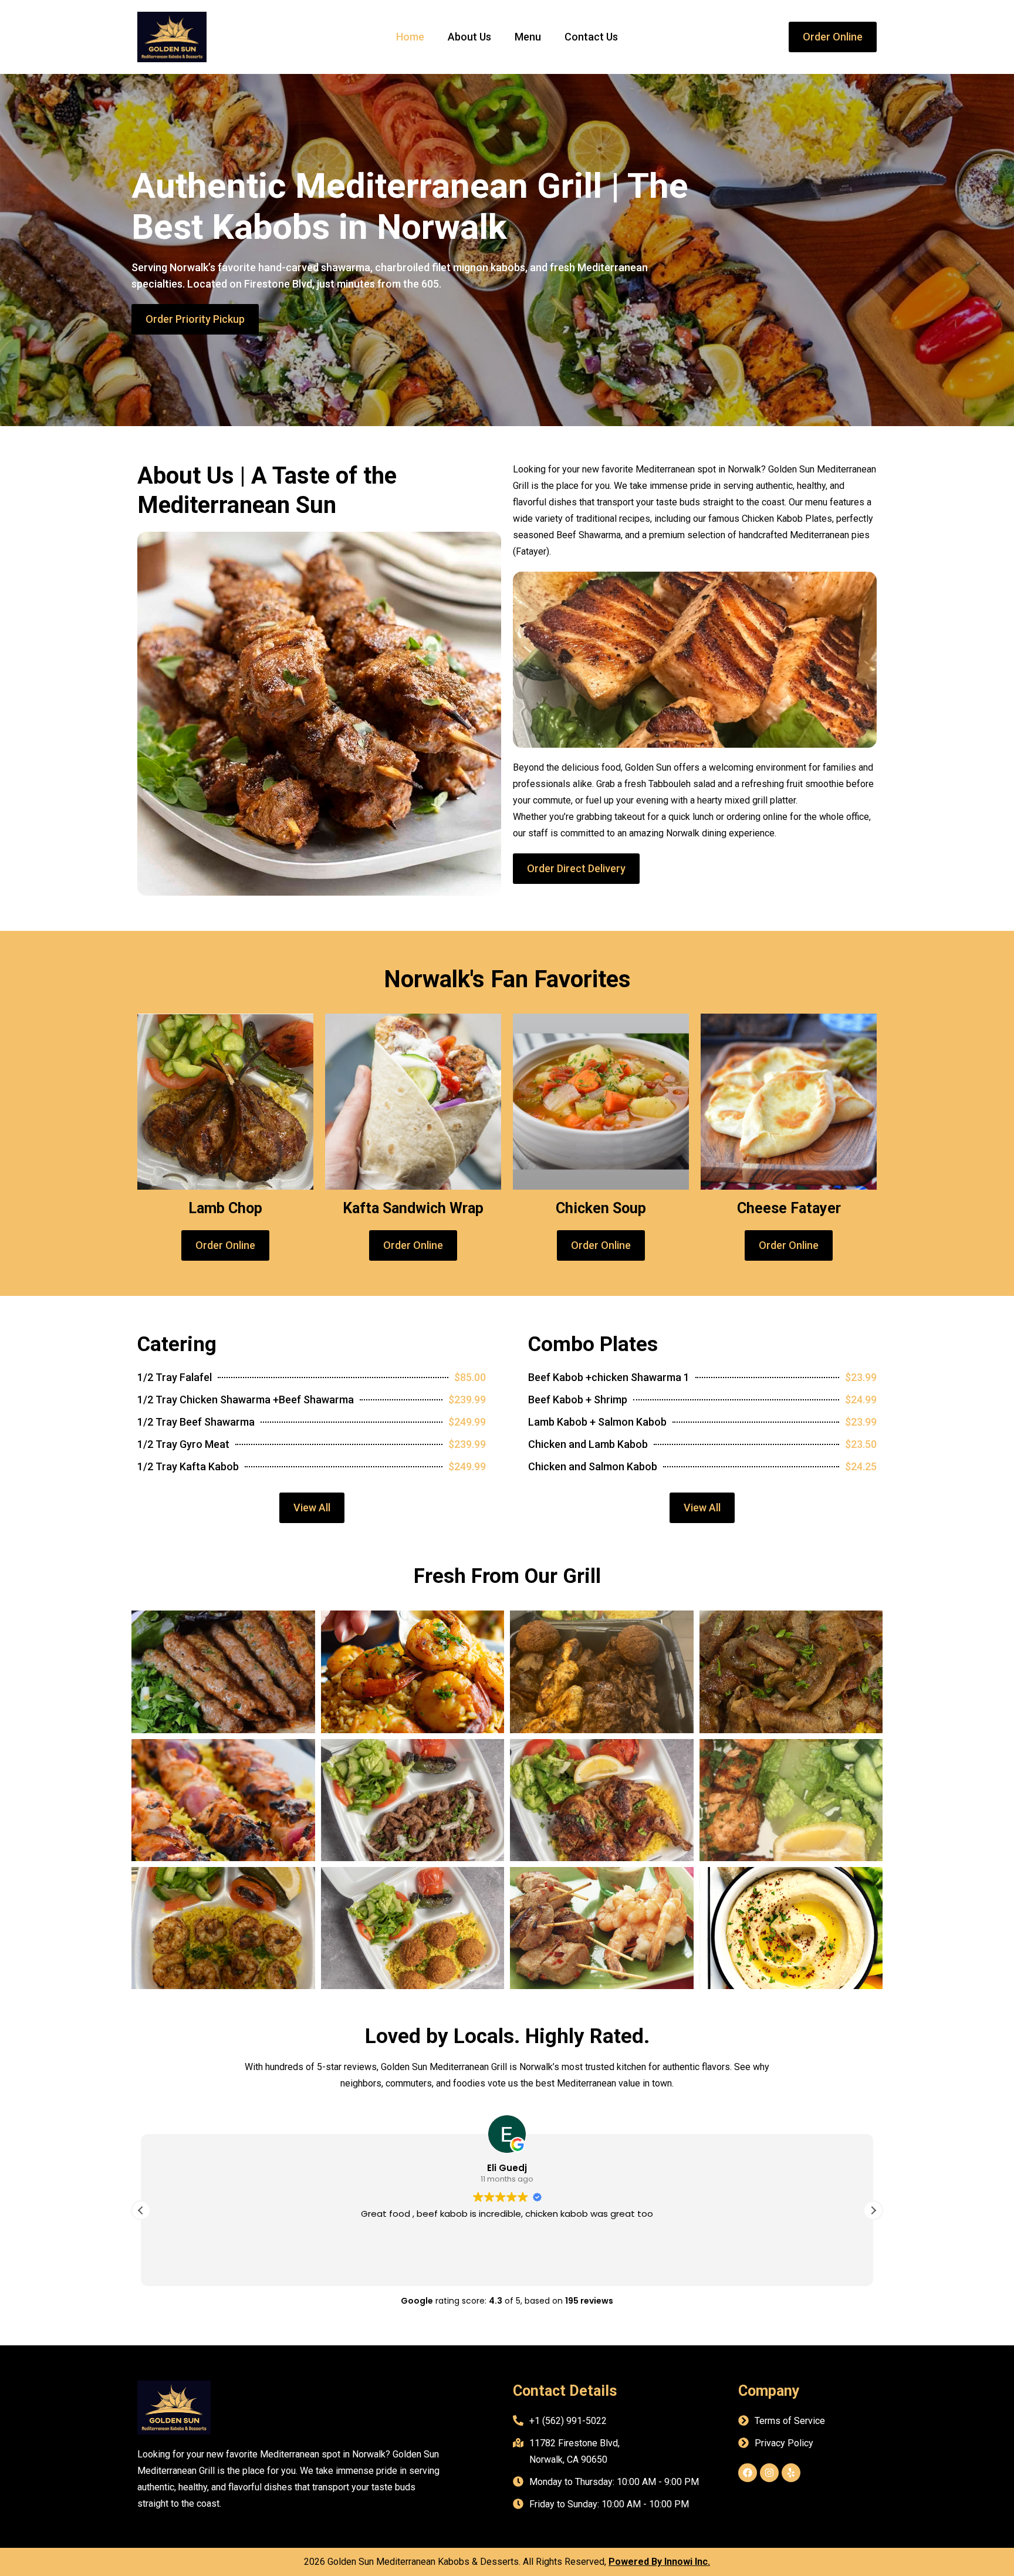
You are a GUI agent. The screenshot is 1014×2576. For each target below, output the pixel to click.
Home (410, 37)
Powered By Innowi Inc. (659, 2562)
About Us (469, 37)
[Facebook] (748, 2473)
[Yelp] (791, 2473)
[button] (873, 2210)
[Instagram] (769, 2473)
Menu (528, 37)
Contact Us (591, 37)
